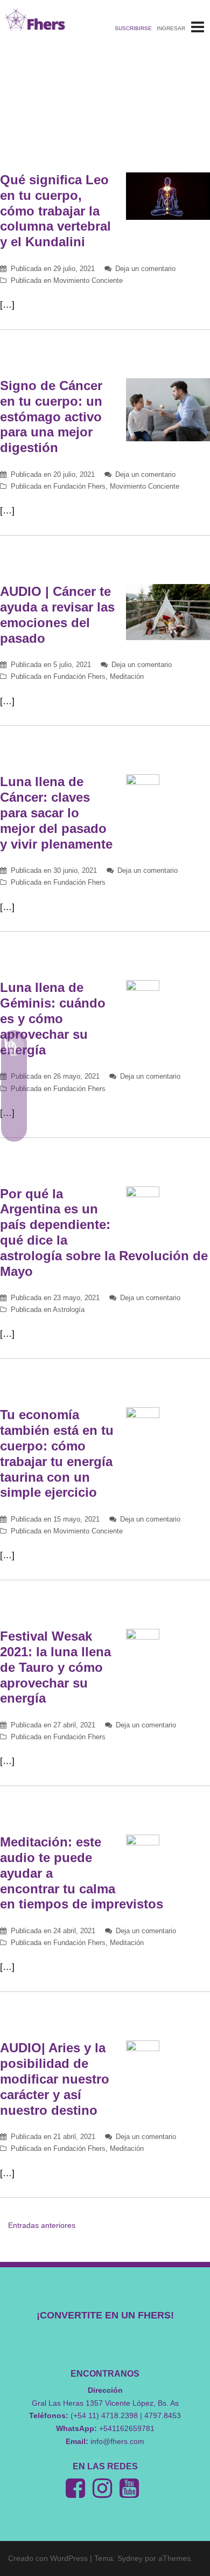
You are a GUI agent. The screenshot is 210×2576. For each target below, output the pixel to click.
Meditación (127, 676)
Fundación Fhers (79, 486)
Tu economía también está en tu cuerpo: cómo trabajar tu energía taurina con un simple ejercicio (57, 1453)
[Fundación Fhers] (35, 19)
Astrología (69, 1310)
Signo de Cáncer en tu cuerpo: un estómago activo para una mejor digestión (51, 416)
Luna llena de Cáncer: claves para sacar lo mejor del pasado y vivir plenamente (56, 813)
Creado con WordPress (48, 2558)
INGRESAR (171, 28)
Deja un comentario (145, 269)
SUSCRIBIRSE (133, 28)
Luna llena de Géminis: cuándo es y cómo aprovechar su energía (53, 1018)
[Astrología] (14, 1046)
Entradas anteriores (42, 2225)
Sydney (130, 2558)
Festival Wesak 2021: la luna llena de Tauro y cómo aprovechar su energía (55, 1667)
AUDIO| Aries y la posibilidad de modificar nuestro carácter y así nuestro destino (55, 2079)
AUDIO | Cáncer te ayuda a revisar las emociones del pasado (57, 615)
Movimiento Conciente (88, 280)
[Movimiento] (14, 1123)
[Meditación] (14, 1072)
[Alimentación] (14, 1098)
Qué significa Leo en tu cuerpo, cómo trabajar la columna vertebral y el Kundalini (55, 211)
